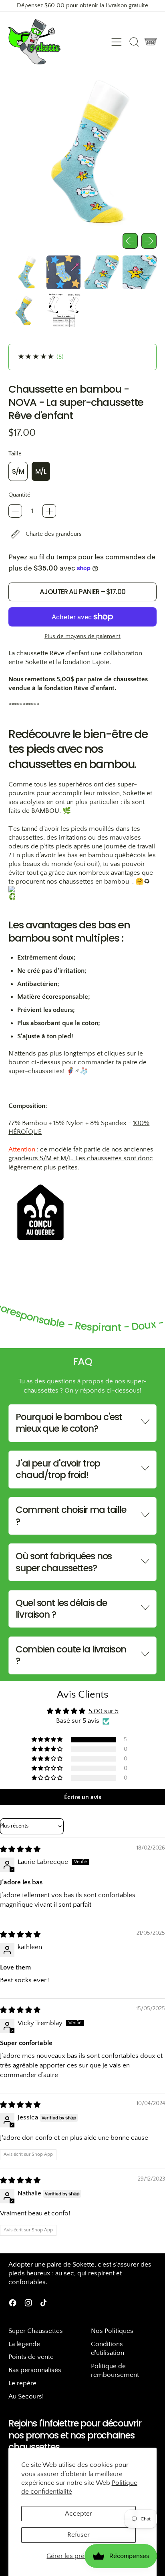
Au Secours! (26, 2396)
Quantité (19, 495)
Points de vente (31, 2357)
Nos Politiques (112, 2331)
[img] (20, 1850)
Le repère (22, 2383)
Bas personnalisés (35, 2370)
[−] (15, 511)
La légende (24, 2344)
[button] (134, 42)
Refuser (78, 2535)
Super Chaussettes (36, 2331)
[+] (49, 511)
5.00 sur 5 (104, 1711)
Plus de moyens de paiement (82, 636)
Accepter (78, 2514)
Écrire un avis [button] (83, 1797)
